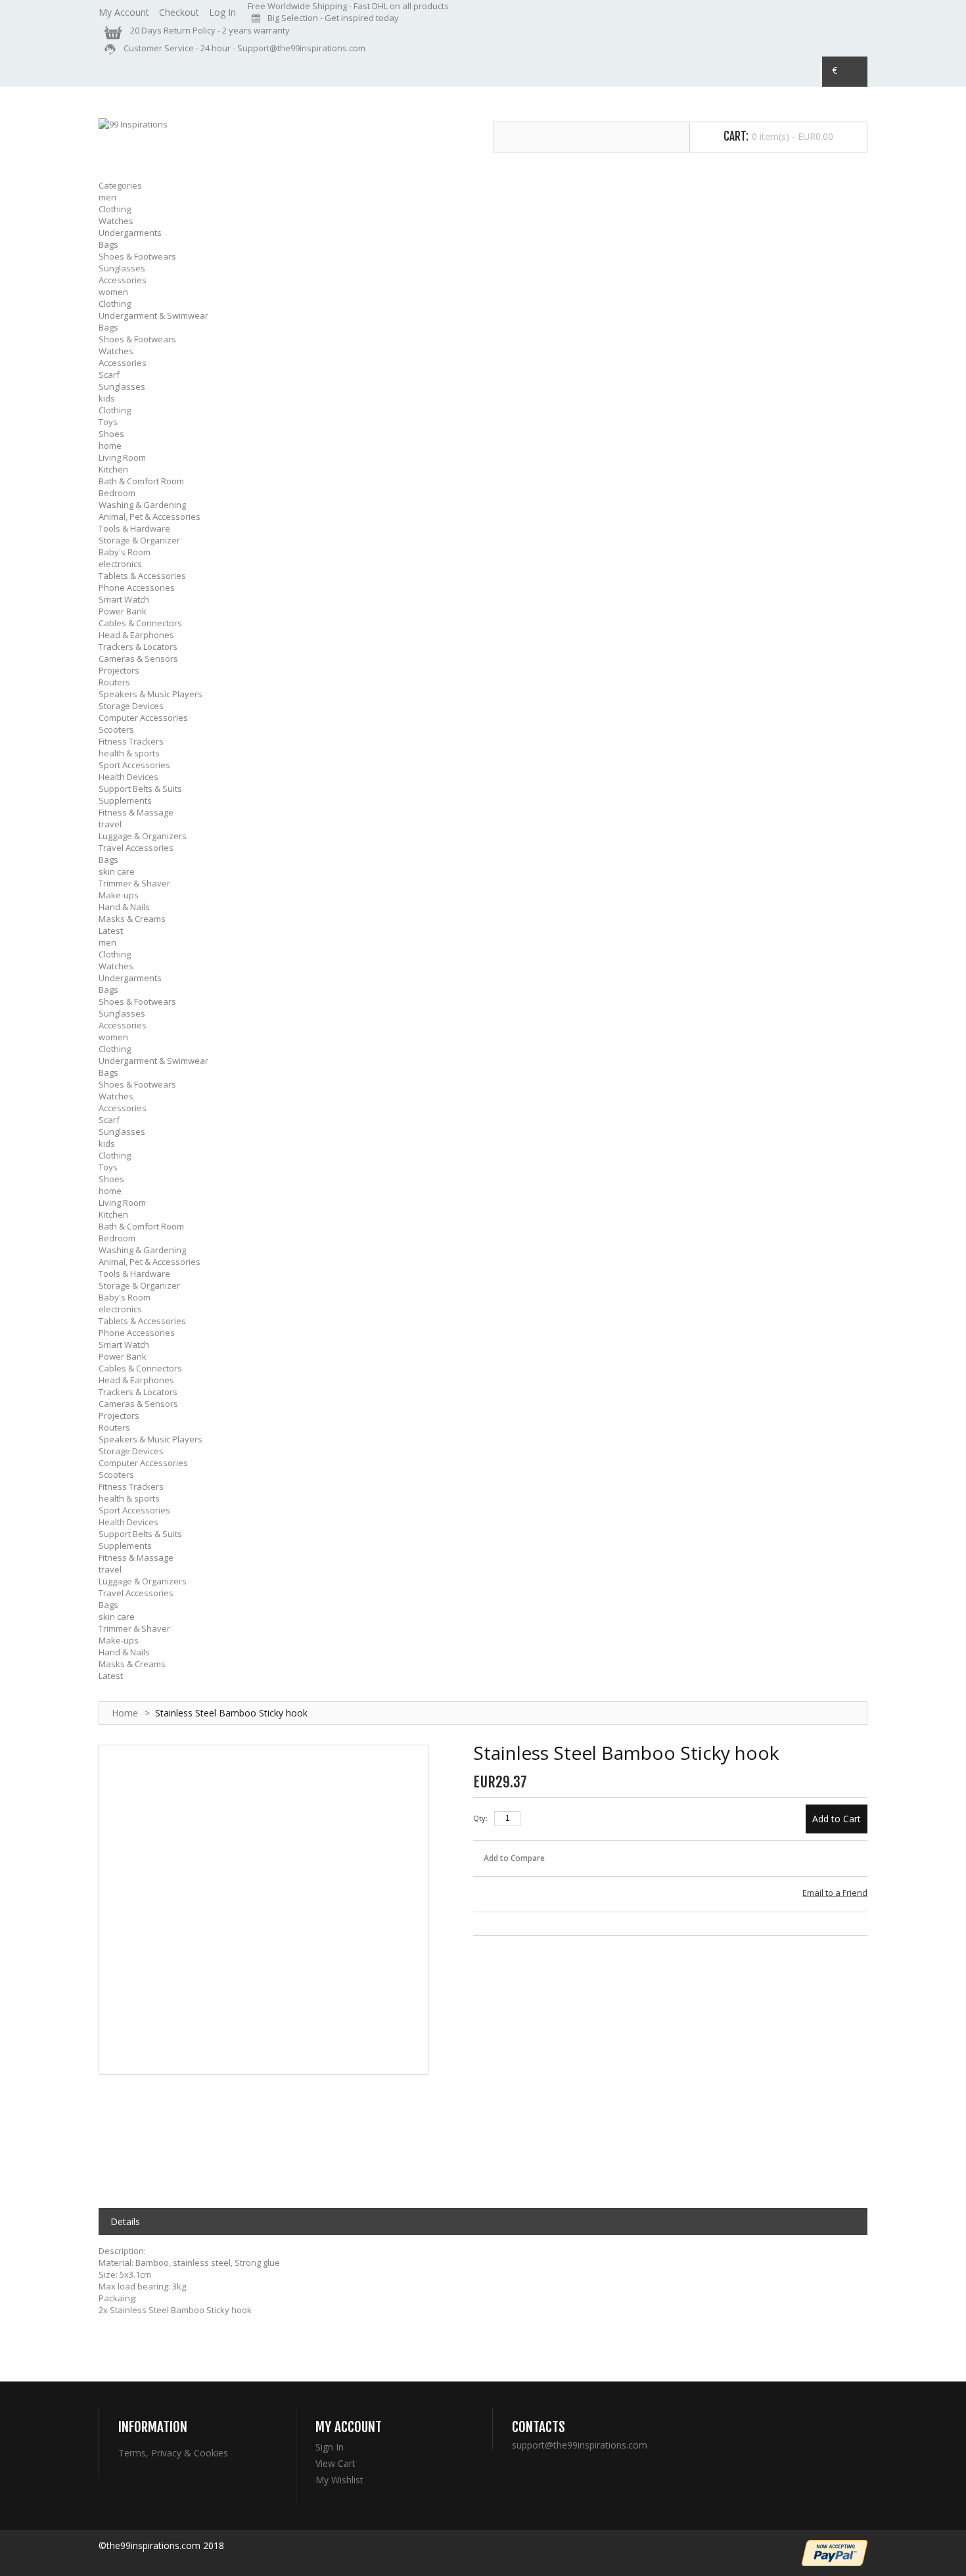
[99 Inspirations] (133, 124)
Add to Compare (514, 1858)
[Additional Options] (835, 2553)
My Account (124, 12)
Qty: (480, 1818)
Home (125, 1713)
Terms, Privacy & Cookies (173, 2453)
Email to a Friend (835, 1893)
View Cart (335, 2464)
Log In (222, 12)
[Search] (676, 137)
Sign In (330, 2447)
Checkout (179, 12)
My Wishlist (339, 2480)
